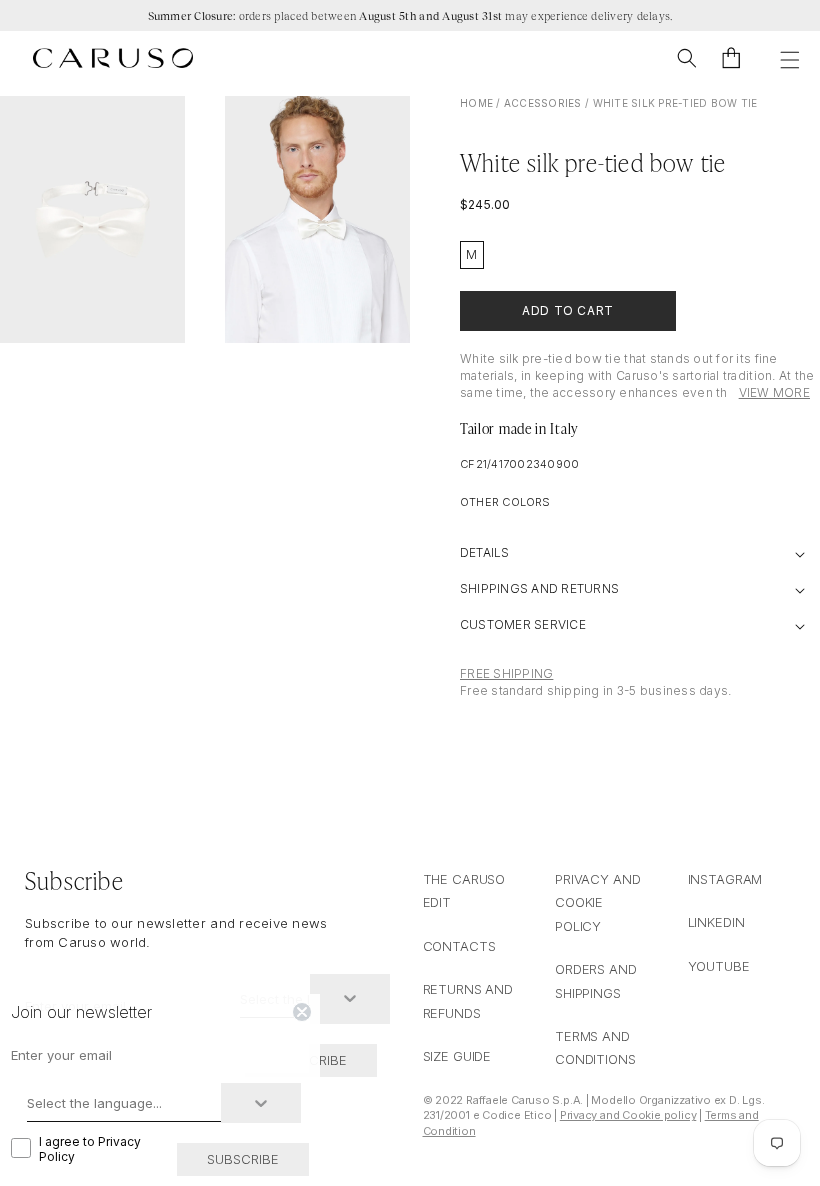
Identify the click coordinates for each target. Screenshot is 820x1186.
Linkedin (716, 922)
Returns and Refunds (468, 1000)
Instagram (725, 879)
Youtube (719, 966)
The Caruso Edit (464, 890)
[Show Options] (350, 999)
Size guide (457, 1056)
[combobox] (124, 1103)
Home (476, 103)
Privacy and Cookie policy (628, 1115)
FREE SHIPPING (506, 673)
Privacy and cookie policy (598, 902)
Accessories (543, 103)
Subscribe (243, 1159)
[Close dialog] (302, 1012)
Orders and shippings (596, 980)
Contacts (459, 946)
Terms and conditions (595, 1047)
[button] (687, 58)
